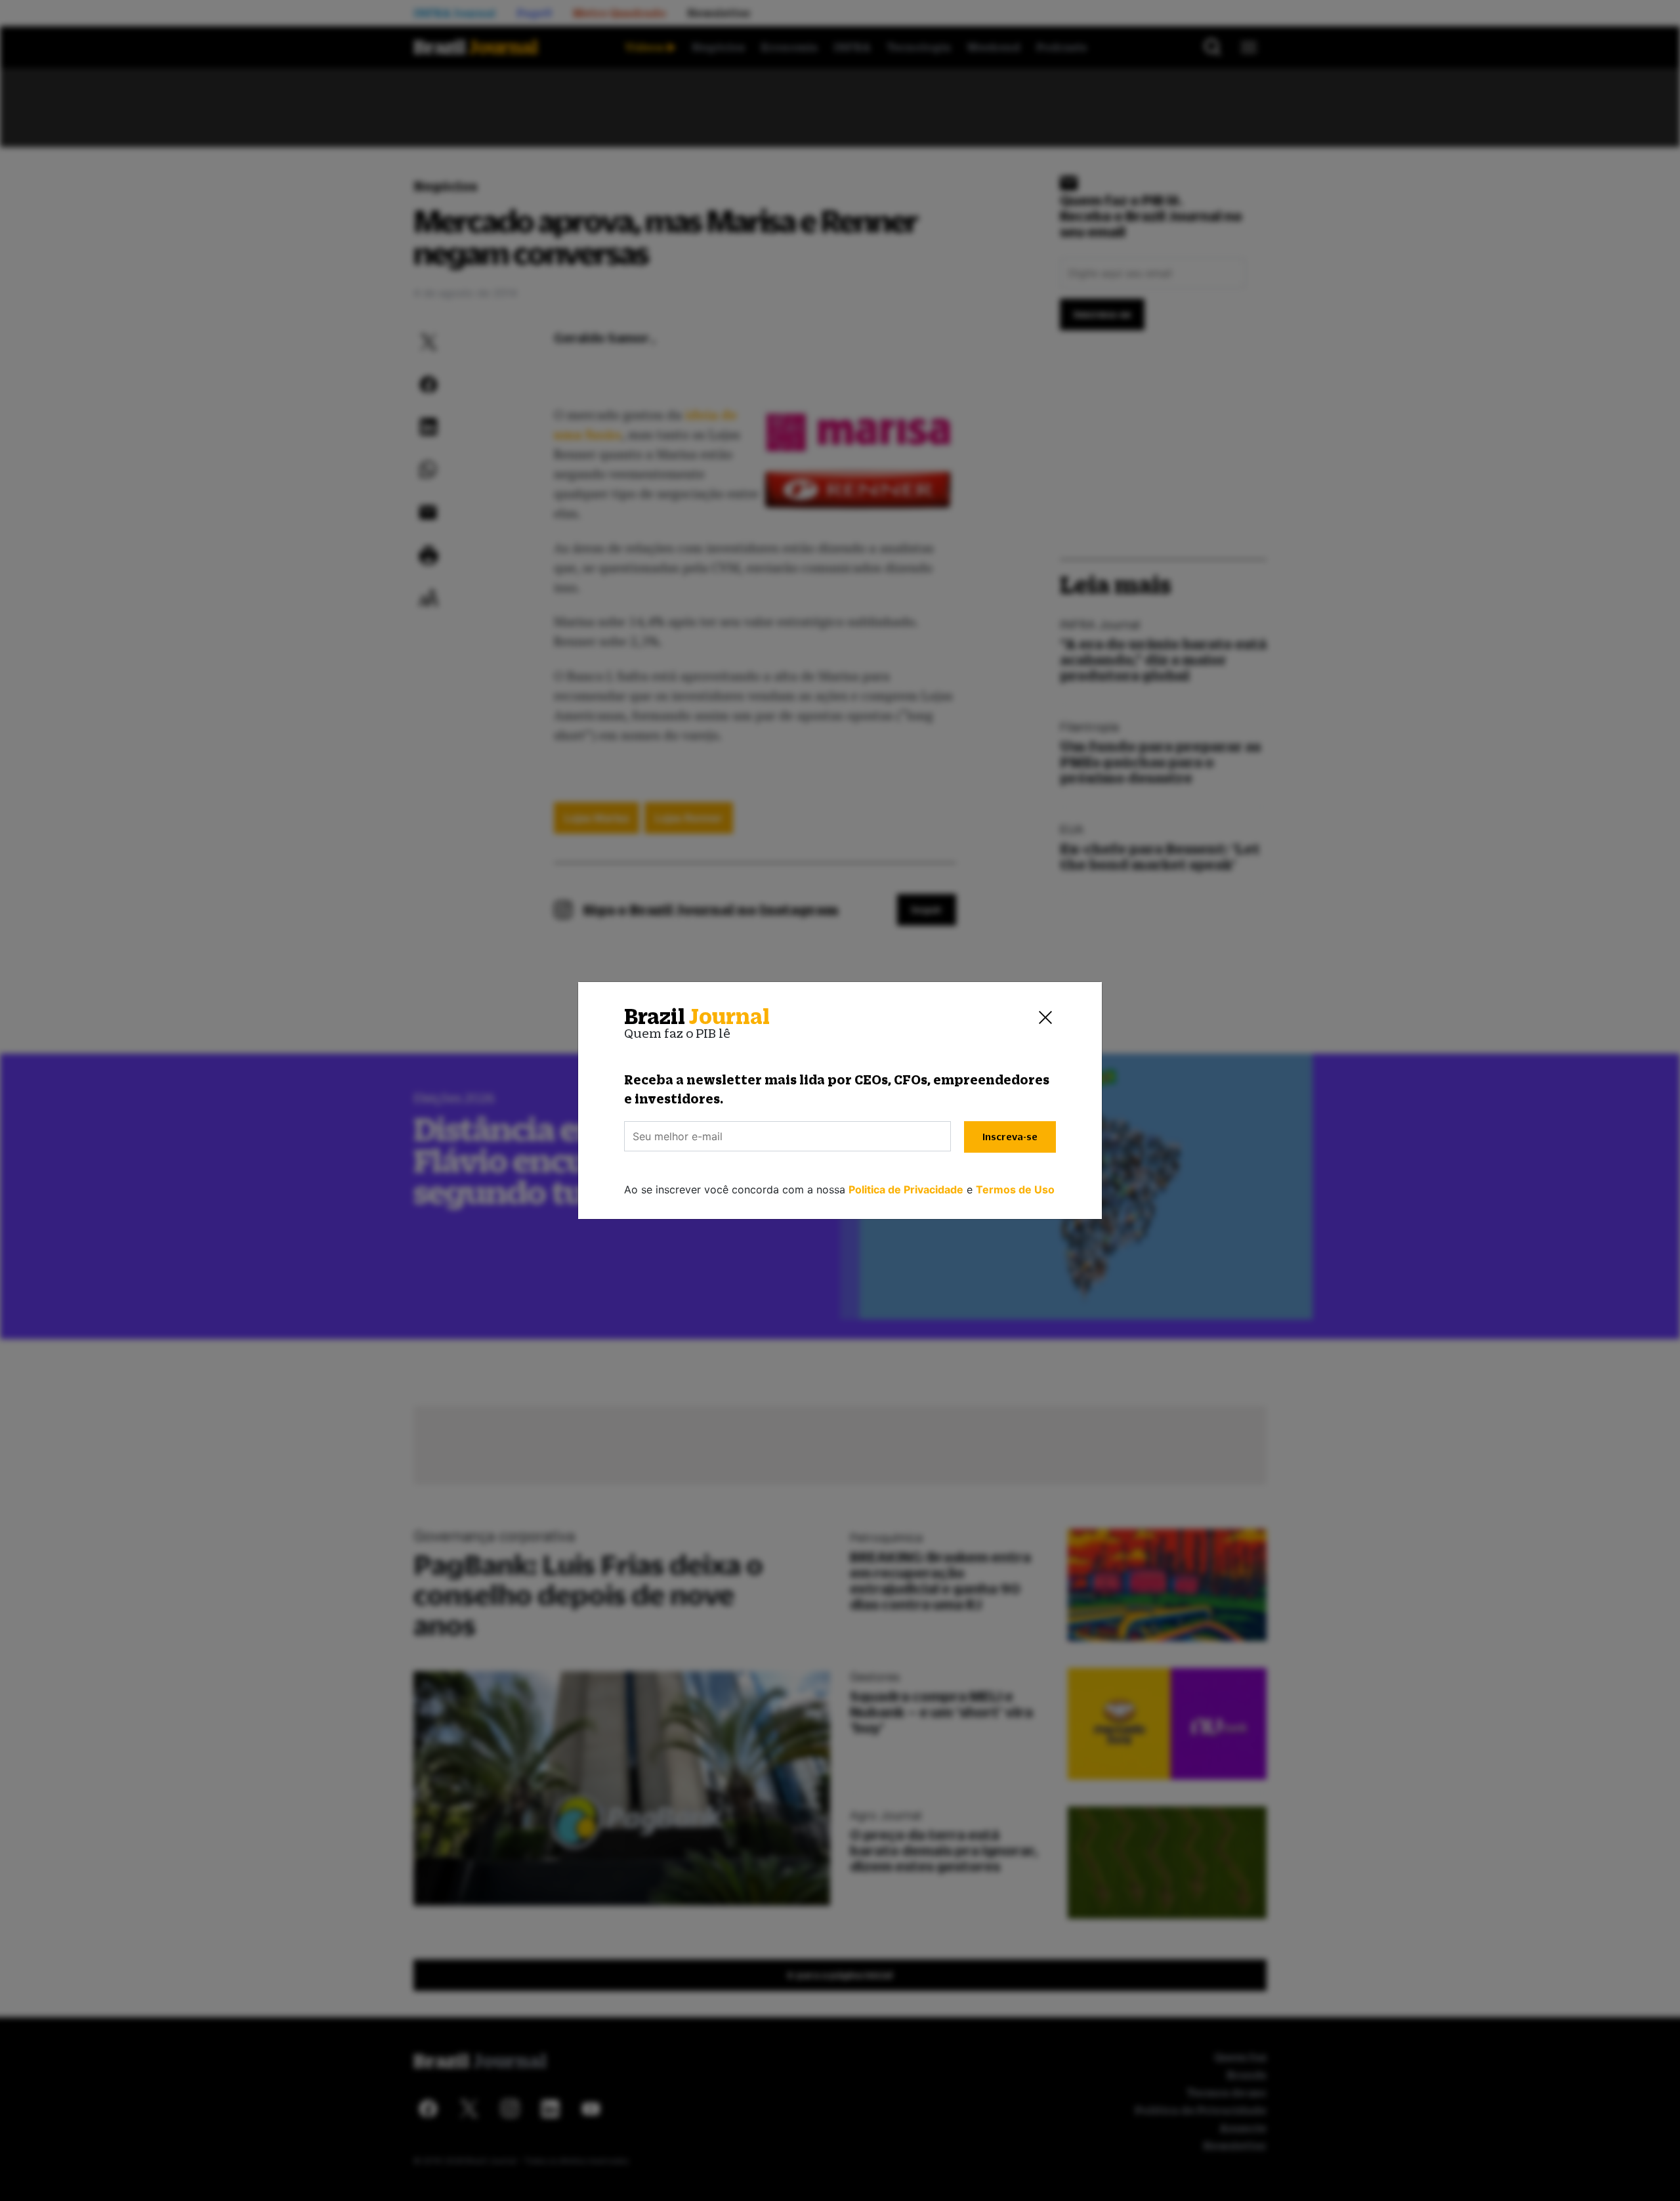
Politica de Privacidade (906, 1189)
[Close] (1045, 1017)
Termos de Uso (1015, 1189)
